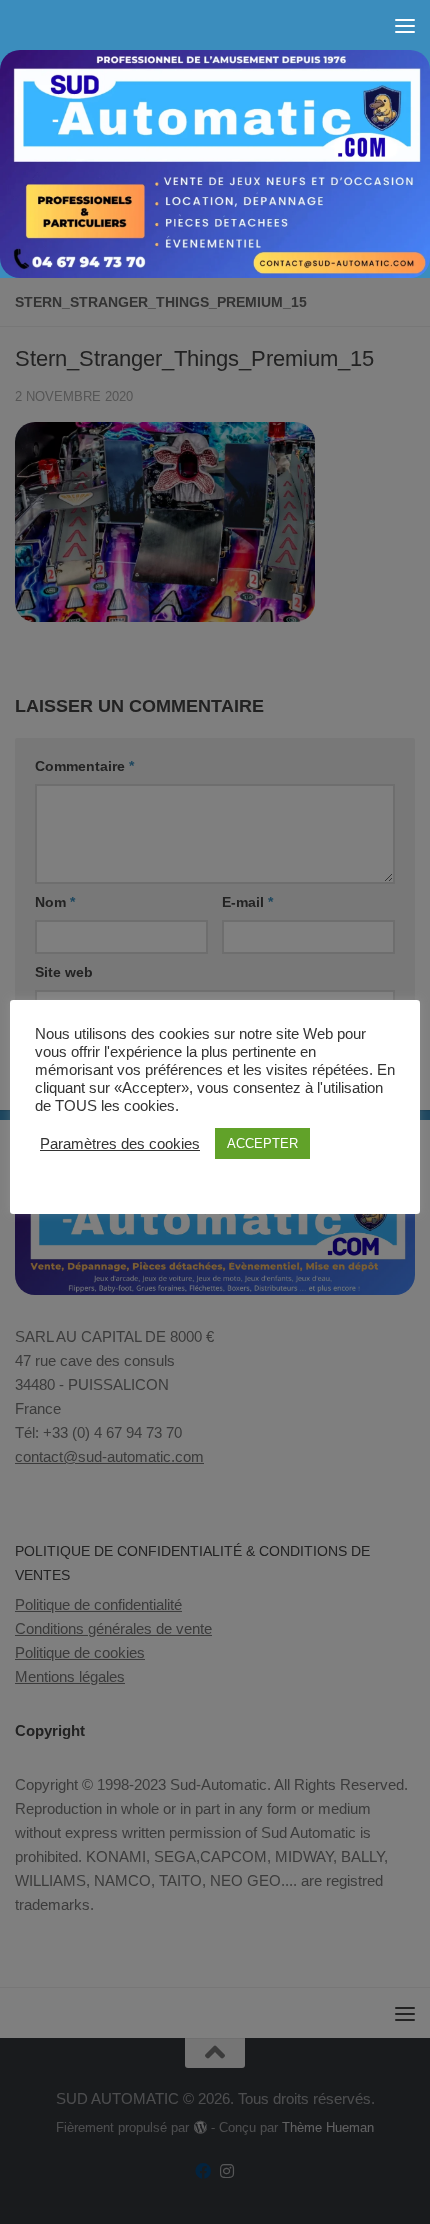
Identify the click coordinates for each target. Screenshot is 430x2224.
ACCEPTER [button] (262, 1143)
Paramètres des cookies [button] (120, 1144)
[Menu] (405, 25)
